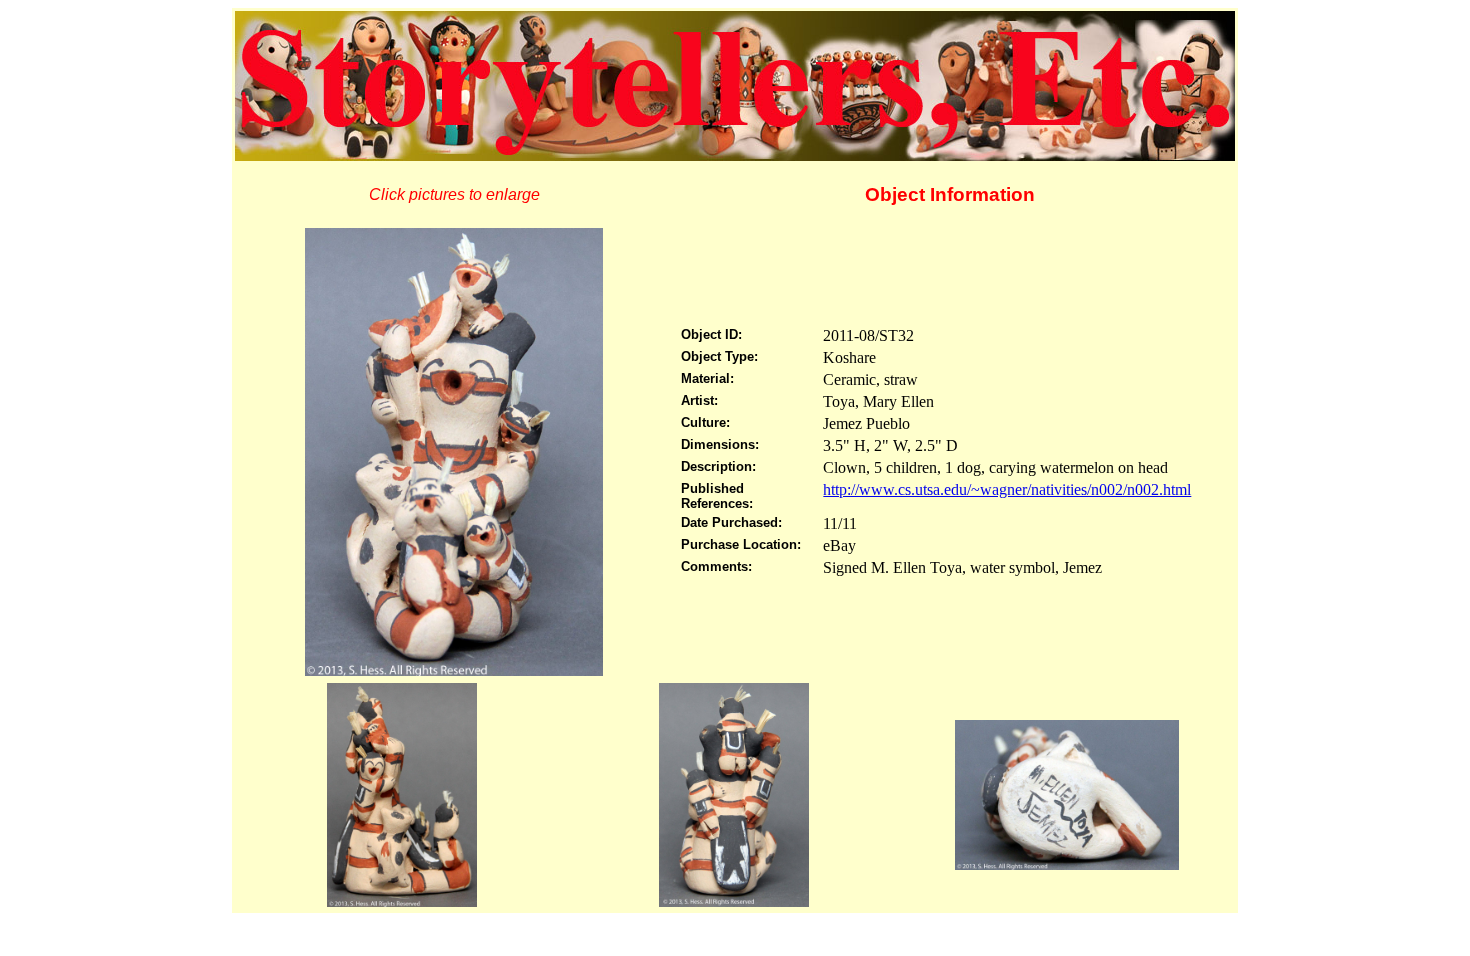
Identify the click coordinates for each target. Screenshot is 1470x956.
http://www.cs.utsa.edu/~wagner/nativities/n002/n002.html (1007, 489)
